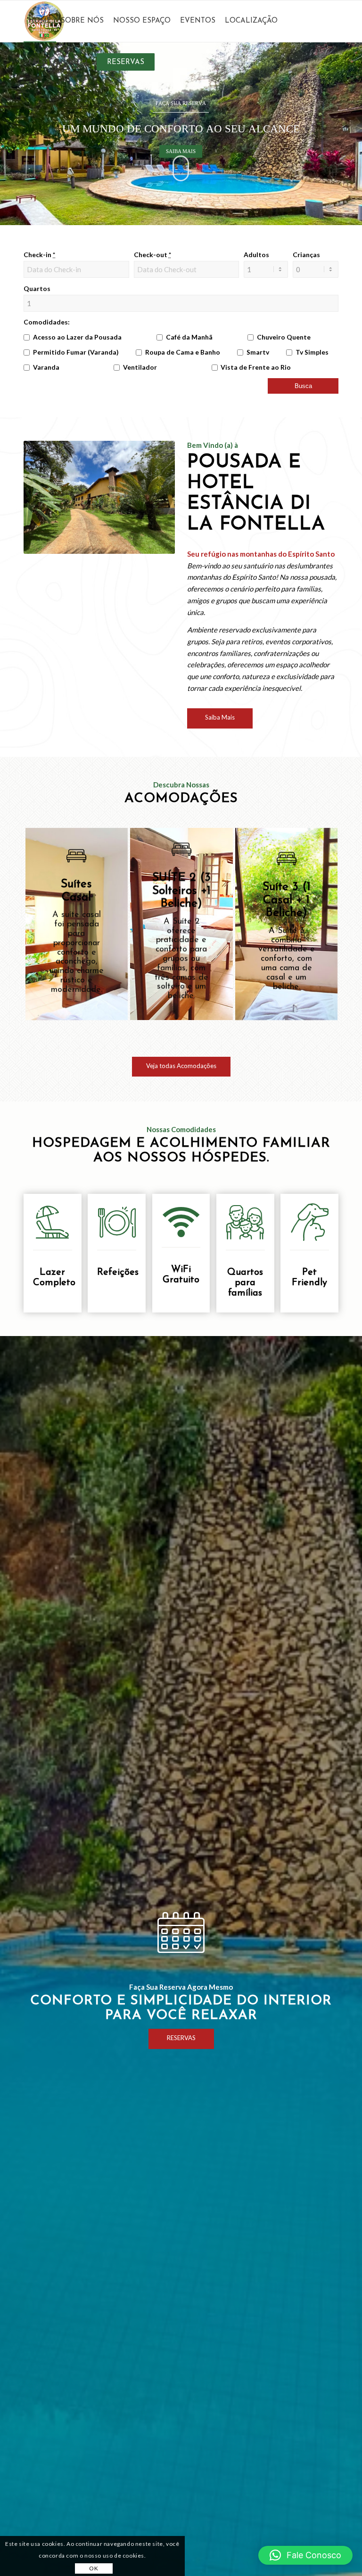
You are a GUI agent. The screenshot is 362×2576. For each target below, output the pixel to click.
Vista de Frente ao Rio (256, 367)
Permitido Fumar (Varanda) (76, 352)
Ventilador (140, 367)
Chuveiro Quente (284, 337)
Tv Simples (312, 352)
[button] (305, 2555)
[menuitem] (40, 21)
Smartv (258, 352)
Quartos (37, 288)
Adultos (256, 255)
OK (94, 2568)
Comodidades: (47, 322)
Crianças (306, 255)
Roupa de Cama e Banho (183, 352)
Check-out (152, 255)
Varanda (46, 367)
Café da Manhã (189, 337)
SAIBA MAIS (181, 151)
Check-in (39, 255)
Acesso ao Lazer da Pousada (77, 337)
